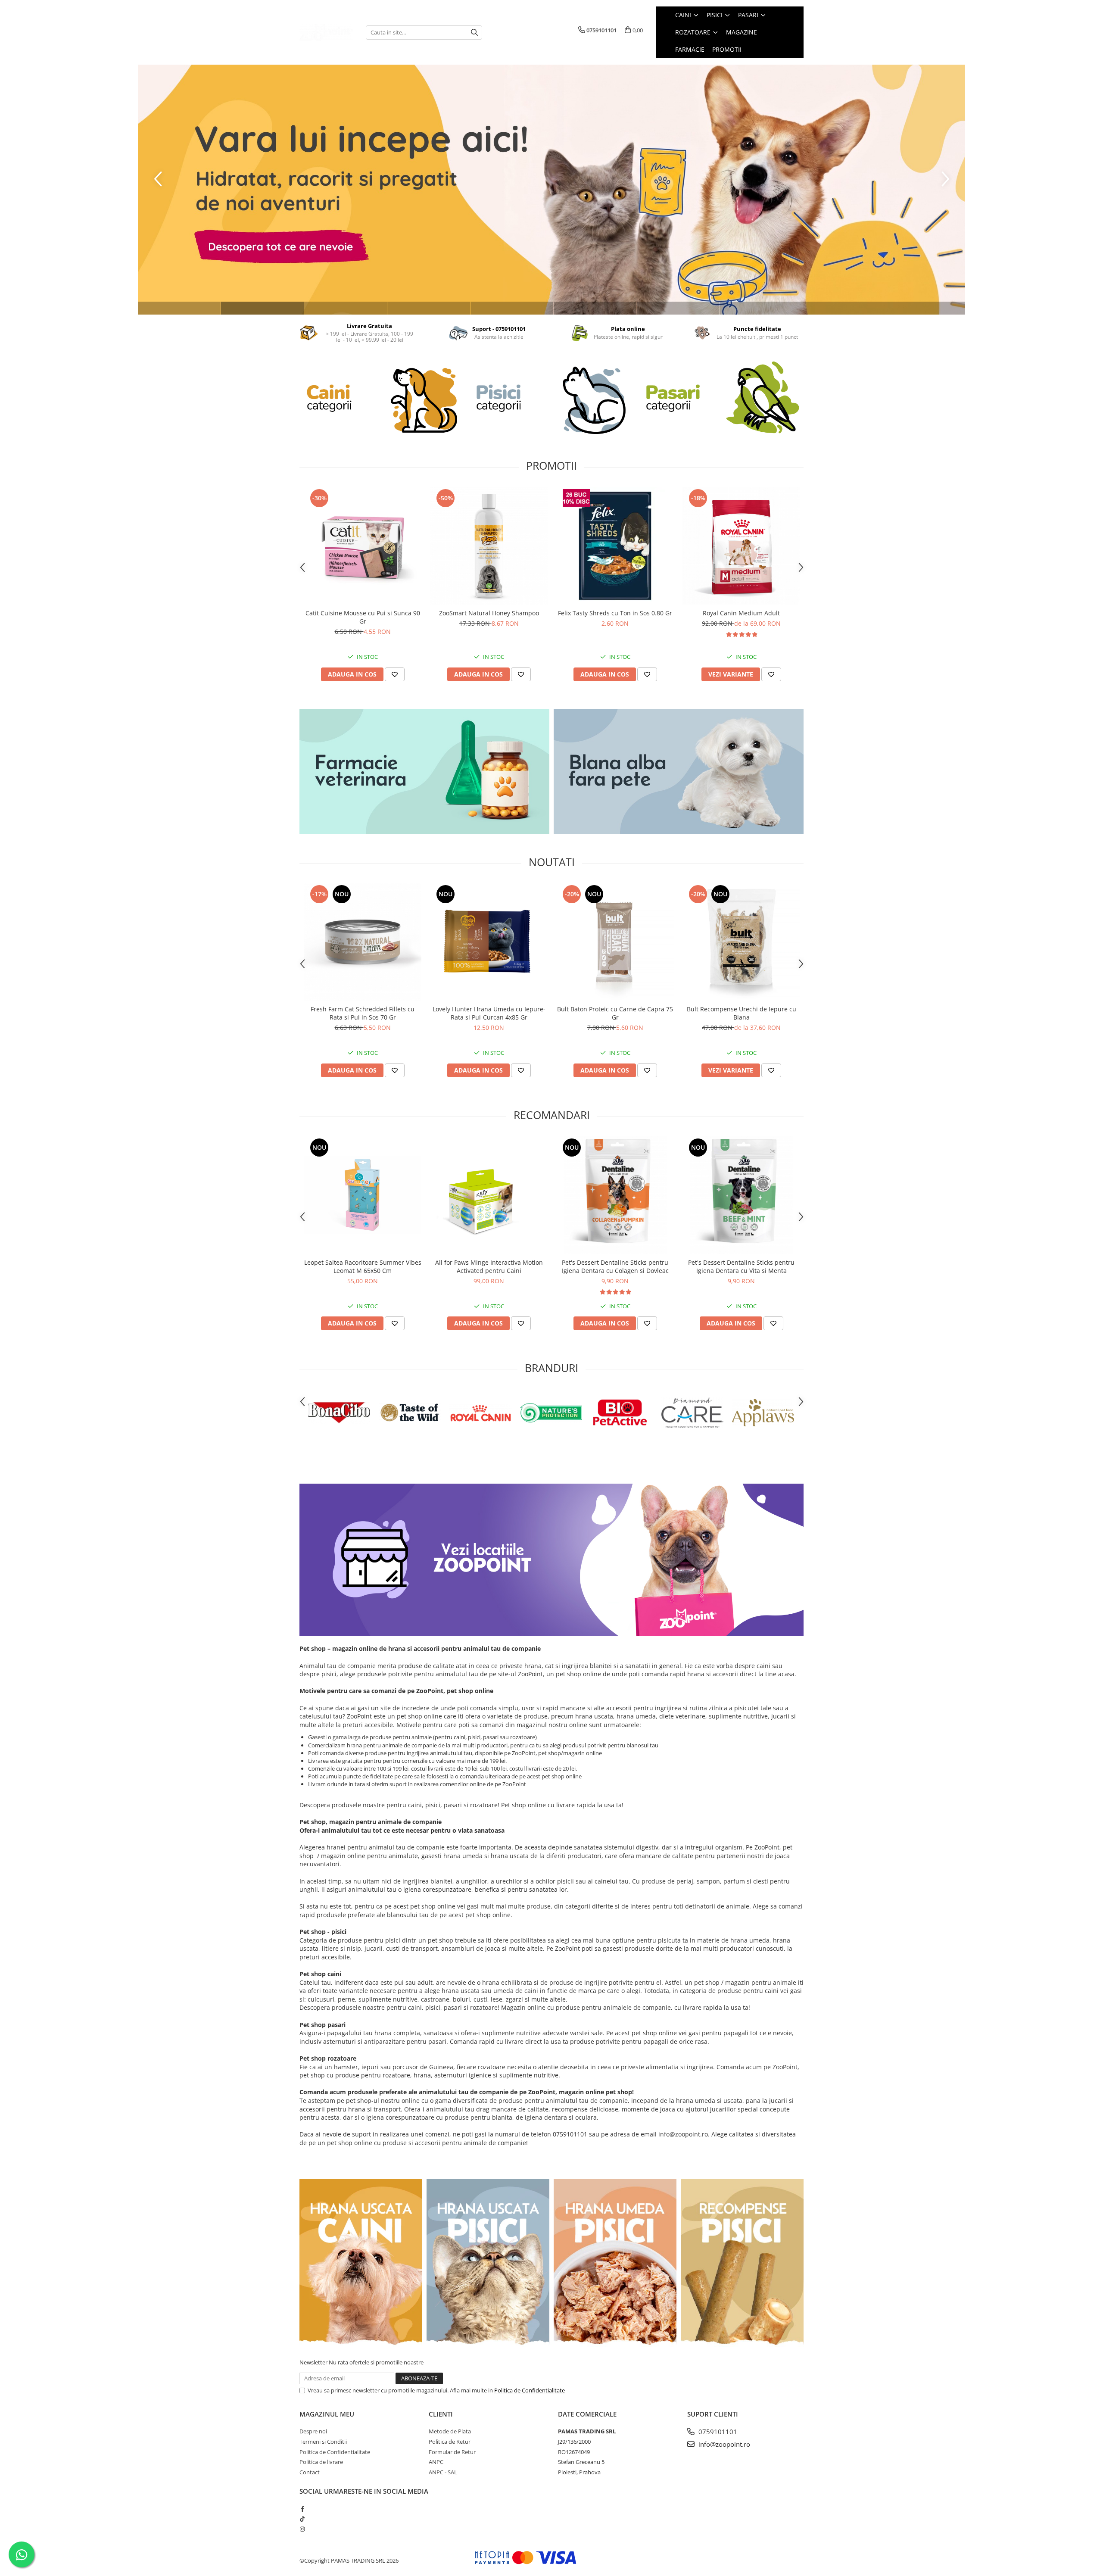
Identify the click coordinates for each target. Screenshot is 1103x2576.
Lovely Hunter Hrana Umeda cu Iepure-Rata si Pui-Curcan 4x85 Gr (489, 1013)
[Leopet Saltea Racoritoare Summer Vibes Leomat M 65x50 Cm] (363, 1195)
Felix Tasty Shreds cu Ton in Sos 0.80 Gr (615, 613)
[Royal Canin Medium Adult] (741, 546)
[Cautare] (474, 33)
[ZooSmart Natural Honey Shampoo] (489, 546)
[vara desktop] (551, 190)
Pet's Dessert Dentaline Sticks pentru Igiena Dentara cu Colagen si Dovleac (615, 1266)
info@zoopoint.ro (723, 2444)
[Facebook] (302, 2509)
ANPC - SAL (443, 2472)
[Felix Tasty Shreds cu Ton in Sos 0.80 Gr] (615, 546)
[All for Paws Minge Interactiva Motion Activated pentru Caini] (489, 1195)
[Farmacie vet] (424, 772)
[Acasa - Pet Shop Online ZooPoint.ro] (326, 32)
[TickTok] (302, 2519)
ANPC (436, 2462)
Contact (310, 2472)
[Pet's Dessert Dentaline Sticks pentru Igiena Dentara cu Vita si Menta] (741, 1195)
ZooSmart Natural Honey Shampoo (489, 613)
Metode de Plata (450, 2431)
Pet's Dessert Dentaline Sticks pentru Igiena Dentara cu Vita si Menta (741, 1266)
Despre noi (313, 2431)
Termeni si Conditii (323, 2442)
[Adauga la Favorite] (395, 674)
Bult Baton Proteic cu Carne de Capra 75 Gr (615, 1013)
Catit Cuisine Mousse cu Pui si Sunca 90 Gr (363, 617)
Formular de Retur (452, 2452)
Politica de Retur (450, 2442)
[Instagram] (302, 2529)
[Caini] (382, 398)
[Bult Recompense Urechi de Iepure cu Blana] (741, 942)
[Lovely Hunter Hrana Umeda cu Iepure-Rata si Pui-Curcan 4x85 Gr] (489, 942)
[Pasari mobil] (721, 398)
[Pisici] (551, 398)
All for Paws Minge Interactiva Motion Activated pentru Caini (489, 1266)
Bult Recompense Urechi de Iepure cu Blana (742, 1013)
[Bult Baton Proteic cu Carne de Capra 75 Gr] (615, 942)
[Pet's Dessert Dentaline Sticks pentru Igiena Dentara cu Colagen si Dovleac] (615, 1195)
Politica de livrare (321, 2462)
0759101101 (717, 2432)
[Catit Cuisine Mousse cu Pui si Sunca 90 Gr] (363, 546)
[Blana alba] (679, 772)
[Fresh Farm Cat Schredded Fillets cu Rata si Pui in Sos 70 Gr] (363, 942)
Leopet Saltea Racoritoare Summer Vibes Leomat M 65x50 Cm (363, 1266)
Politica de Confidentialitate (530, 2390)
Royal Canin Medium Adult (741, 613)
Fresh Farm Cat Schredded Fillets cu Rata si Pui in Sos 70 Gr (363, 1013)
